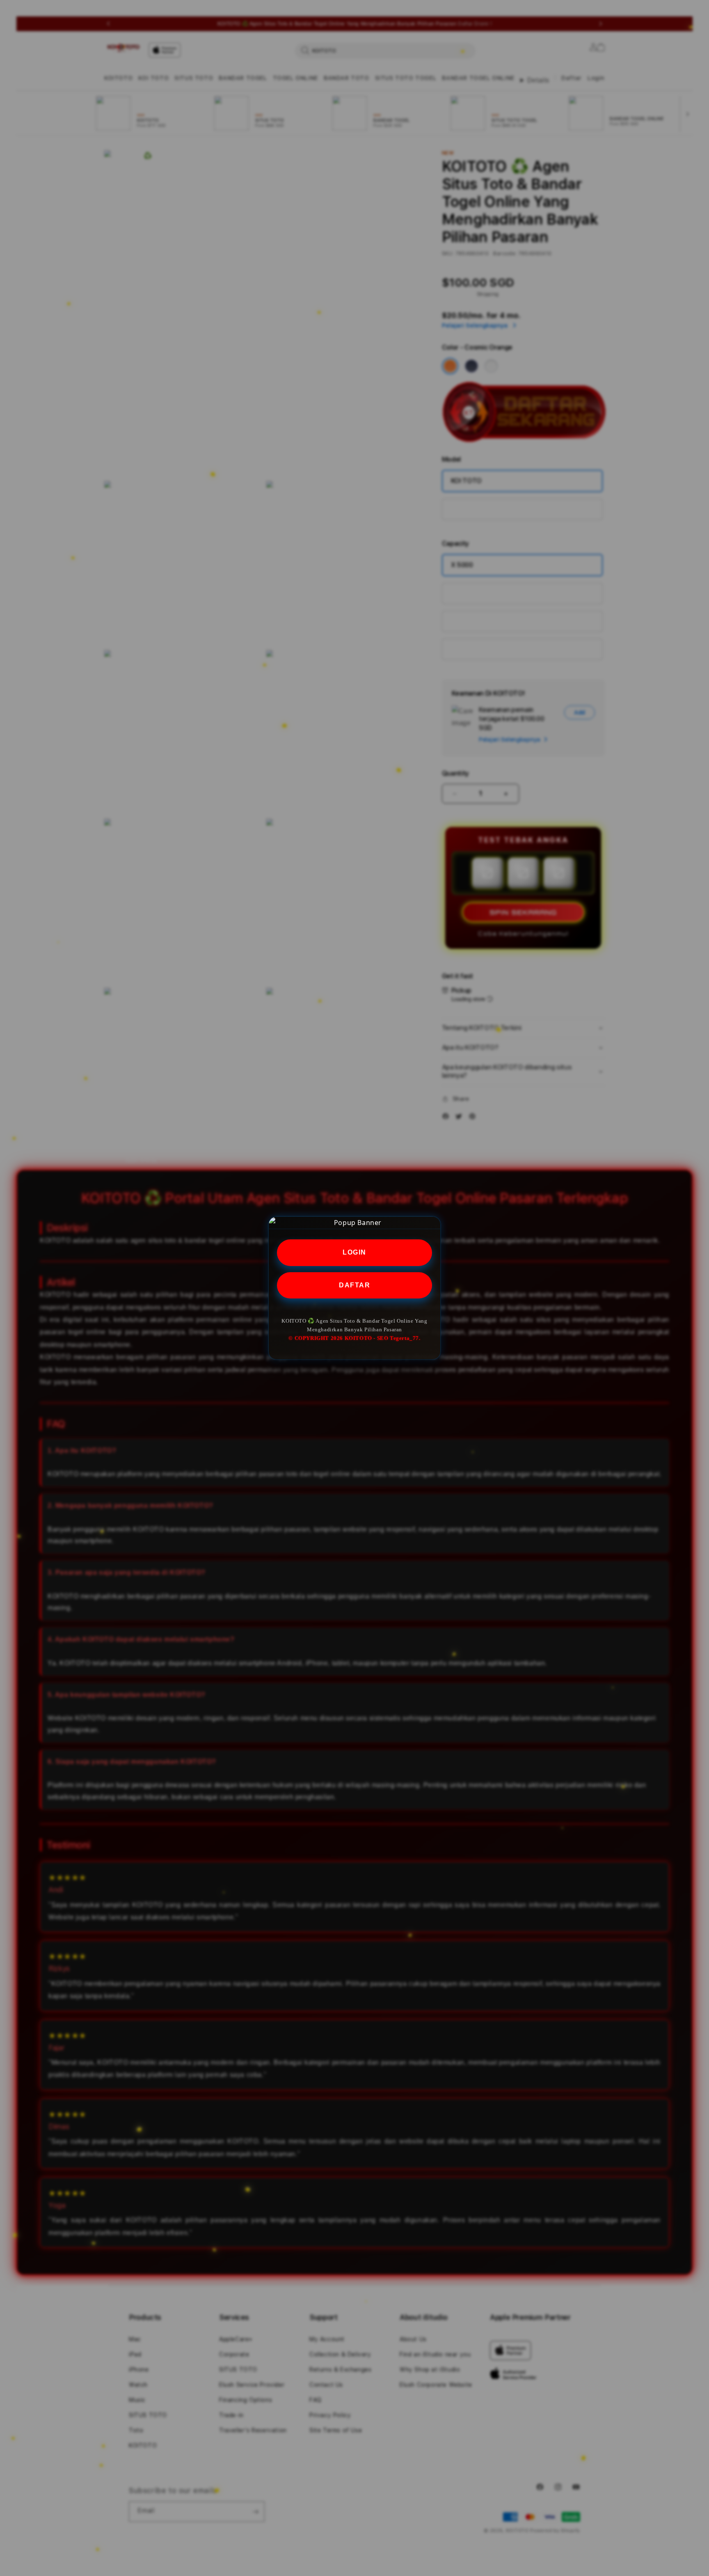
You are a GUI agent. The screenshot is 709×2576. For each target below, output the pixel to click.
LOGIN (354, 1252)
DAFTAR (354, 1285)
